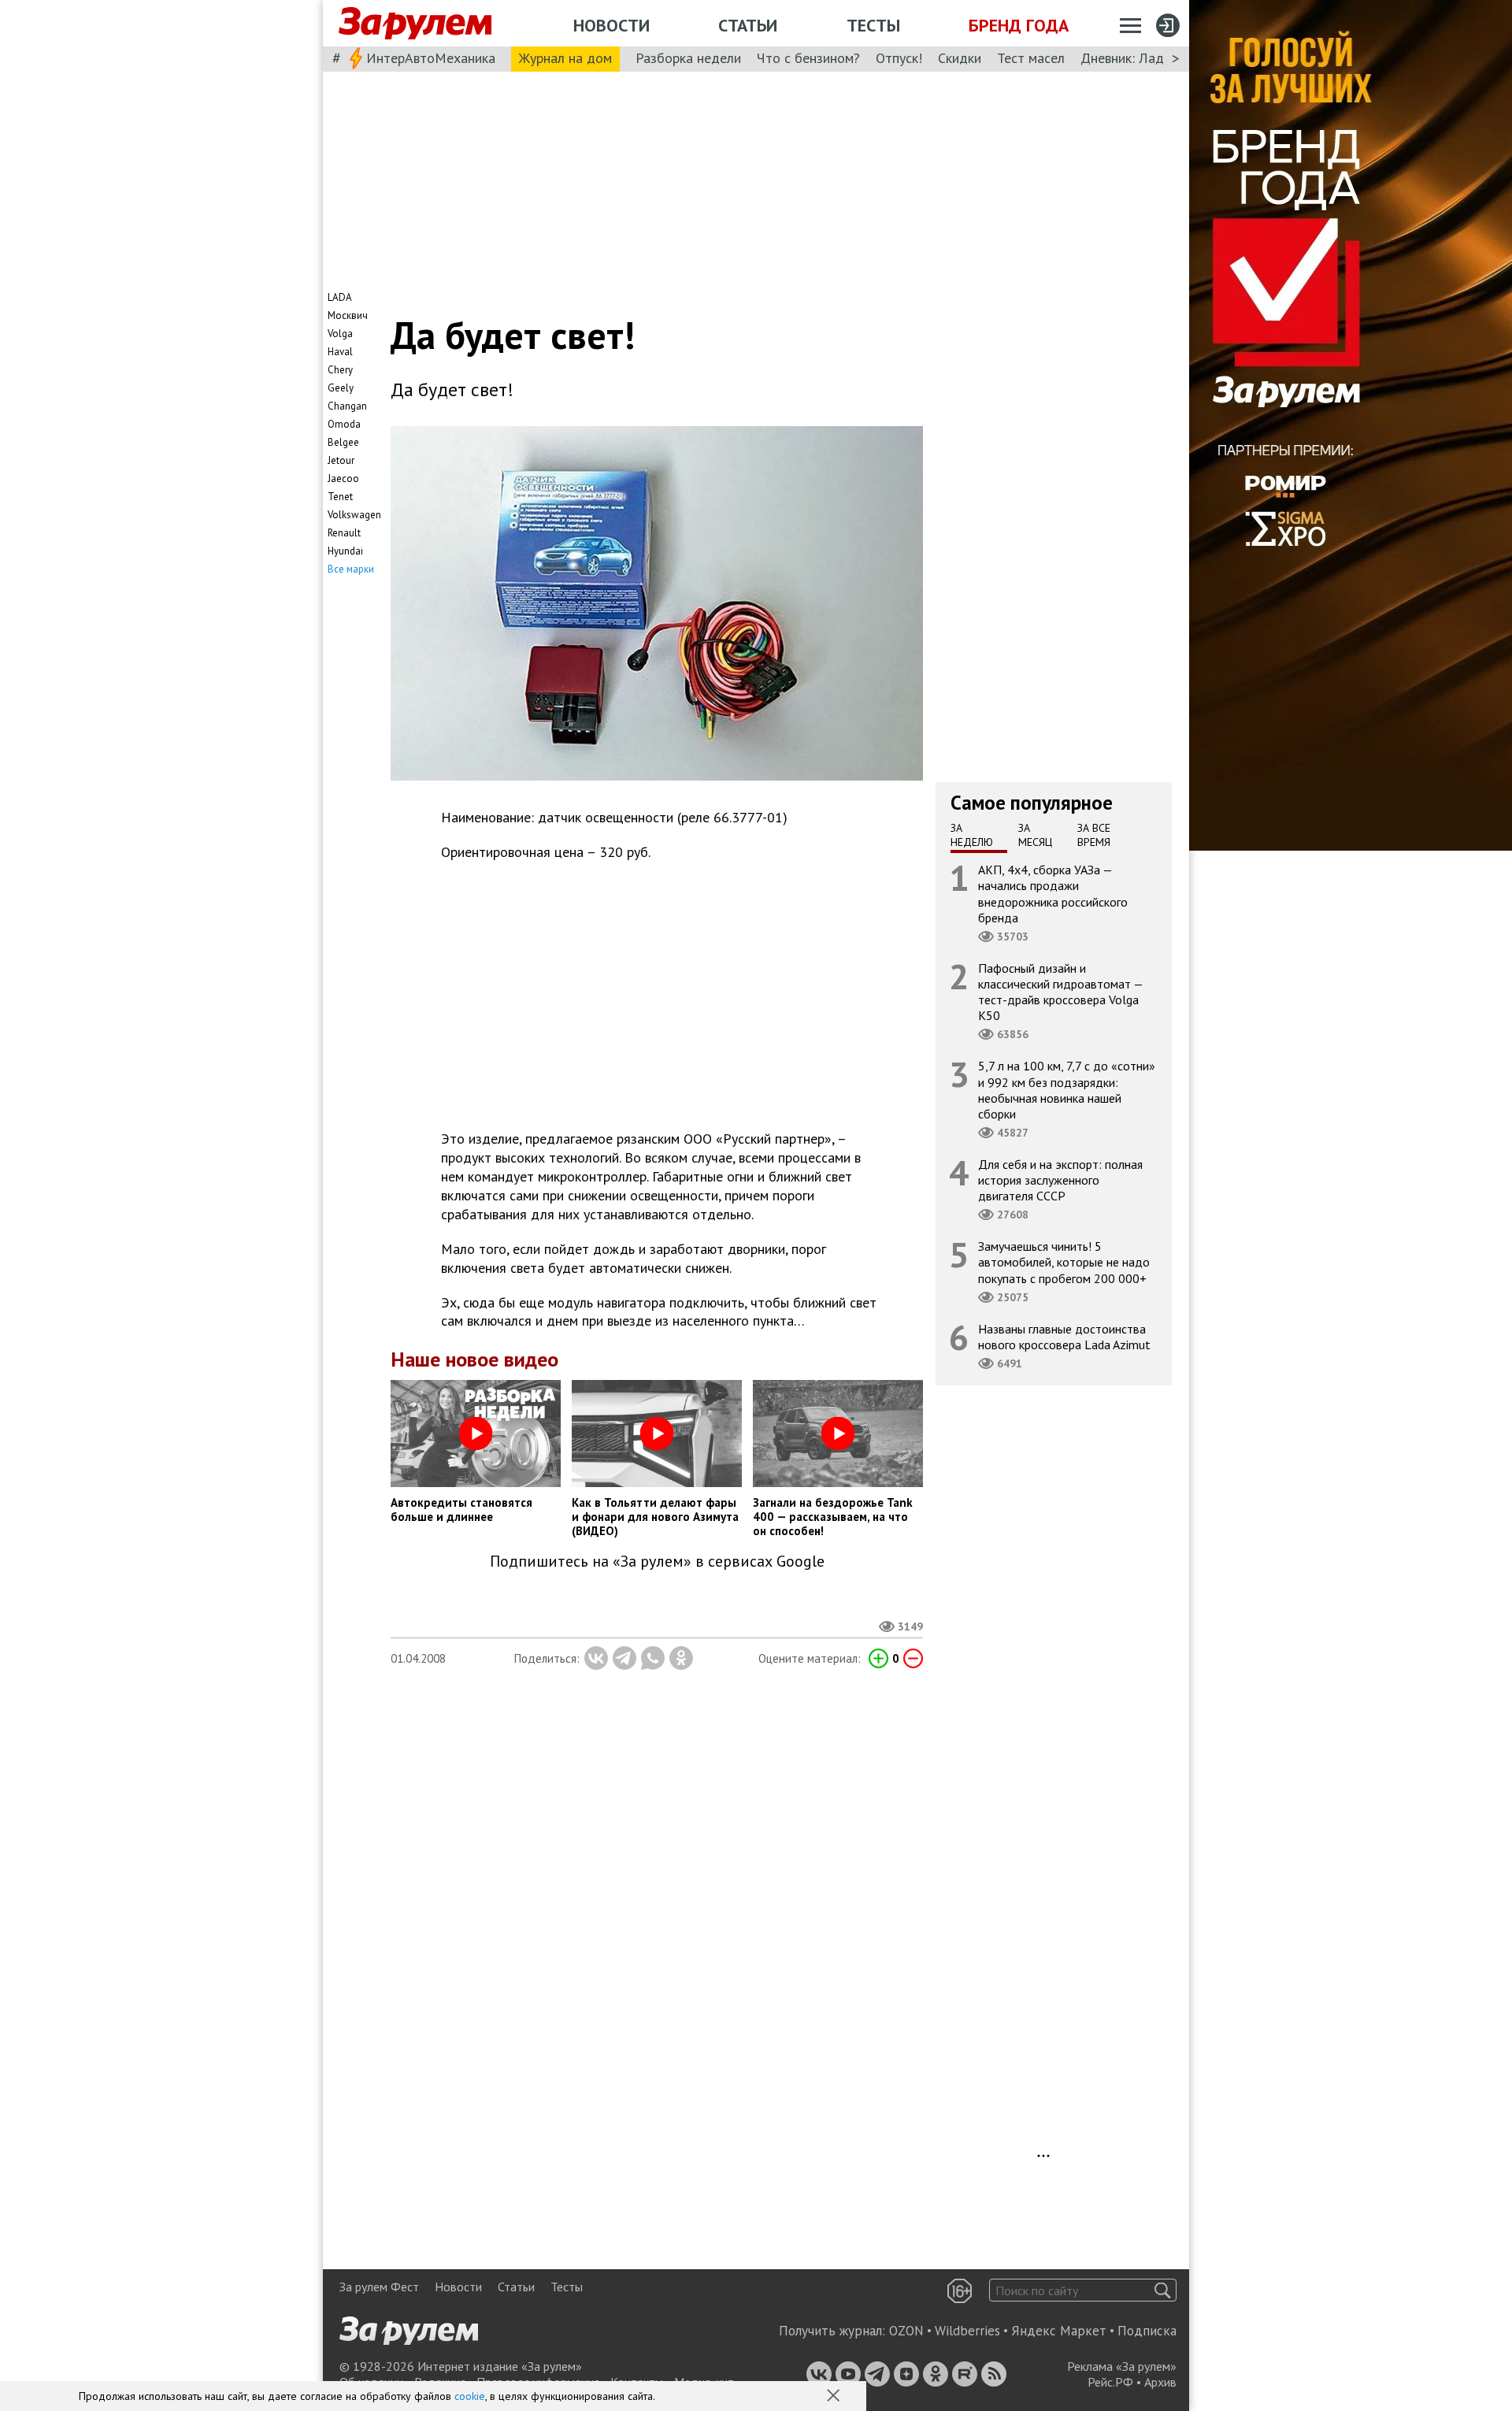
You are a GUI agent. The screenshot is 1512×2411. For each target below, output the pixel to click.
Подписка (1147, 2331)
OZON (906, 2331)
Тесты (873, 25)
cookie (470, 2396)
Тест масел (1031, 58)
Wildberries (967, 2331)
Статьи (748, 25)
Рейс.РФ (1110, 2382)
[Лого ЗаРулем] (415, 24)
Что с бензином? (808, 58)
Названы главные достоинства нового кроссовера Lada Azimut (1064, 1337)
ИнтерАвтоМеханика (431, 58)
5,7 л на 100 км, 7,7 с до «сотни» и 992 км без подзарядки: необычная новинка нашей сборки (1067, 1090)
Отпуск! (899, 58)
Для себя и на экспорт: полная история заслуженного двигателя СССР (1060, 1180)
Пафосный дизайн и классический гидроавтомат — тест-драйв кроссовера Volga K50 (1061, 992)
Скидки (960, 58)
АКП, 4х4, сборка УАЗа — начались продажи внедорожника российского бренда (1053, 894)
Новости (611, 25)
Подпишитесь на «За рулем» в (657, 1562)
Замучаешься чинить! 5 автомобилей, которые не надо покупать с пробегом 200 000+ (1064, 1262)
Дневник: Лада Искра (1146, 58)
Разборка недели (688, 58)
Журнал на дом (565, 58)
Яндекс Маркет (1059, 2331)
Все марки (351, 569)
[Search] (1163, 2290)
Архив (1160, 2382)
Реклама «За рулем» (1122, 2366)
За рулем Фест (379, 2287)
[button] (835, 2397)
